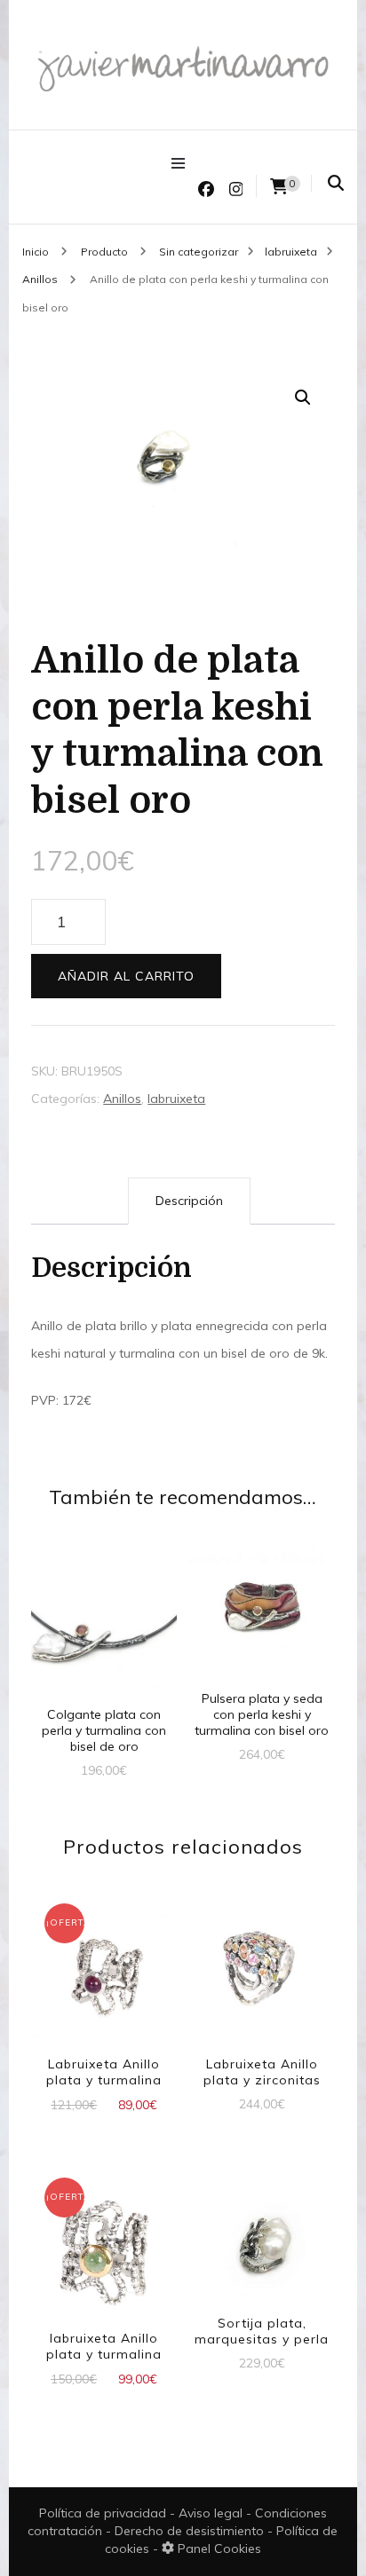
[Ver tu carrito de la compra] (279, 187)
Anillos (122, 1099)
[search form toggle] (336, 183)
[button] (303, 398)
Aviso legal (212, 2513)
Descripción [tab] (189, 1201)
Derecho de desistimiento (191, 2531)
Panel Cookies (218, 2548)
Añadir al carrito (126, 976)
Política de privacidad (103, 2513)
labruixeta (176, 1099)
